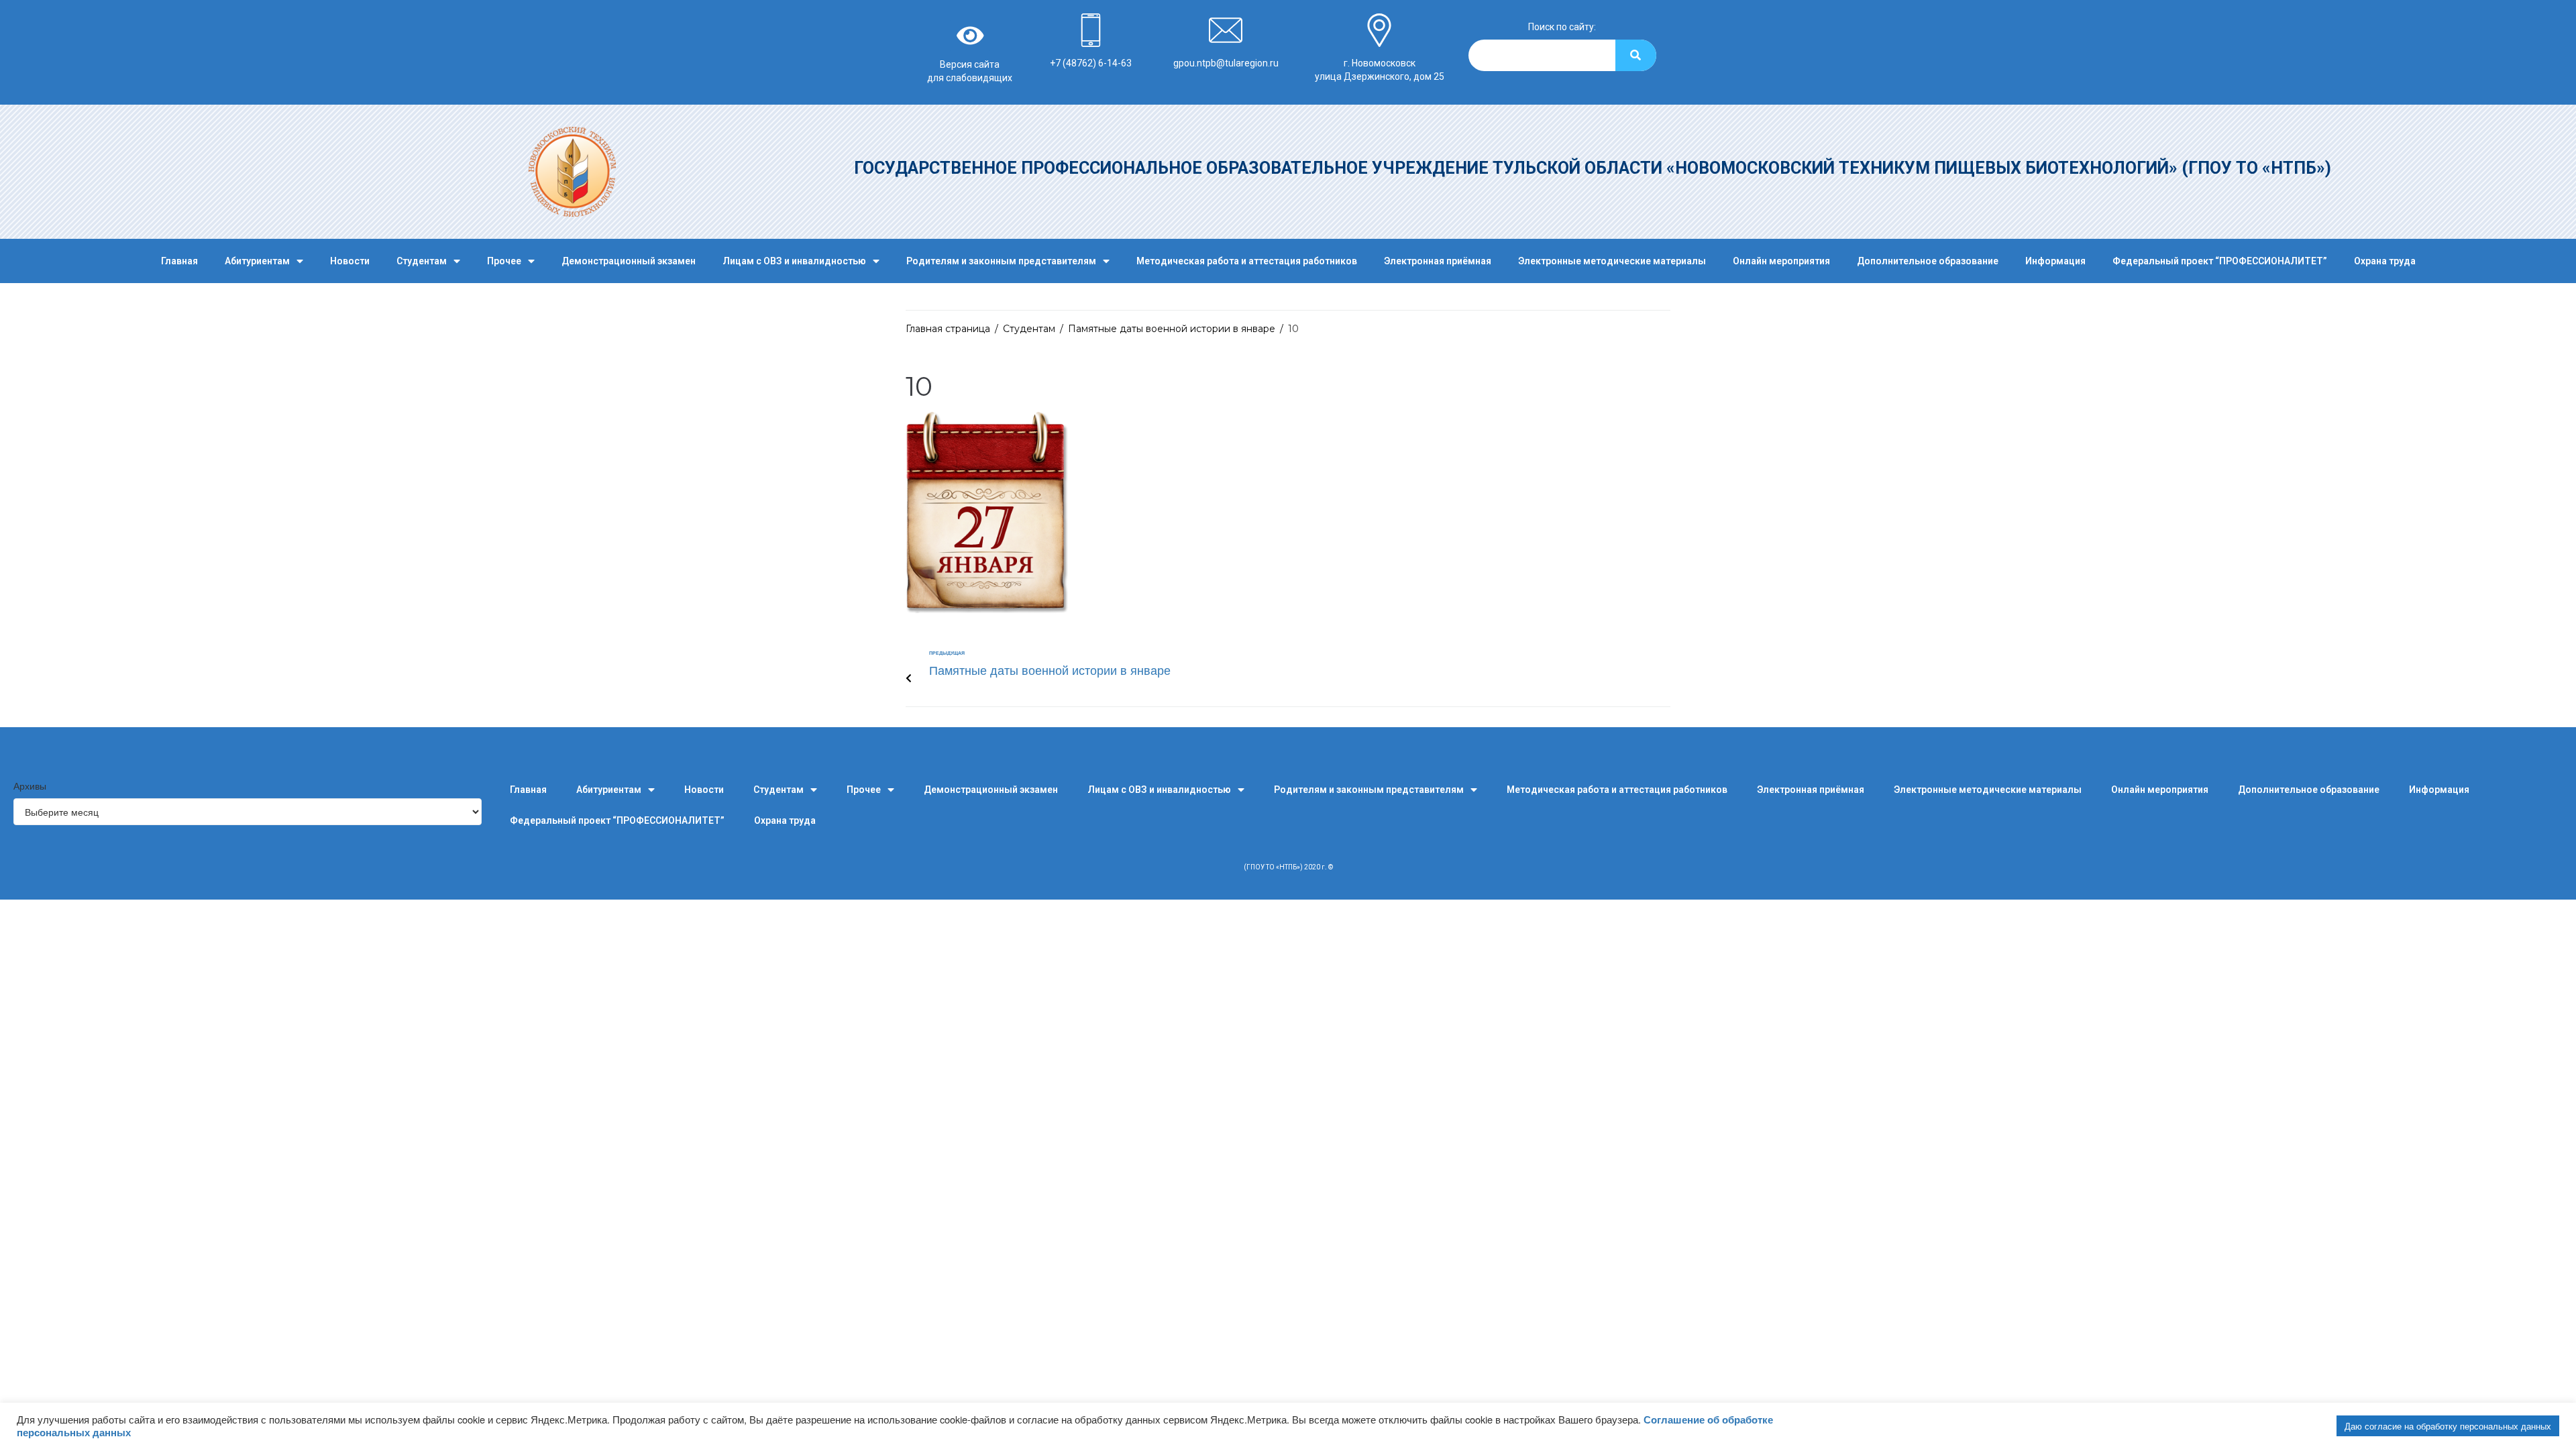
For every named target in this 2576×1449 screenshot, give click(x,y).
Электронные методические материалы (1612, 261)
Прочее (504, 261)
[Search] (1636, 55)
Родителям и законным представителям (1001, 261)
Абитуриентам (257, 261)
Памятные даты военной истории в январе (1172, 329)
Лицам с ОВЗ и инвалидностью (794, 261)
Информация (2055, 261)
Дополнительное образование (1928, 261)
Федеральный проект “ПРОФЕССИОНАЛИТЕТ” (2220, 261)
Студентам (422, 261)
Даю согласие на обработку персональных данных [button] (2448, 1426)
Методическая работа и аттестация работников (1247, 261)
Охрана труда (2385, 261)
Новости (350, 261)
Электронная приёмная (1438, 261)
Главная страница (948, 329)
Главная (179, 261)
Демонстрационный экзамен (629, 261)
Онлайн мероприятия (1781, 261)
